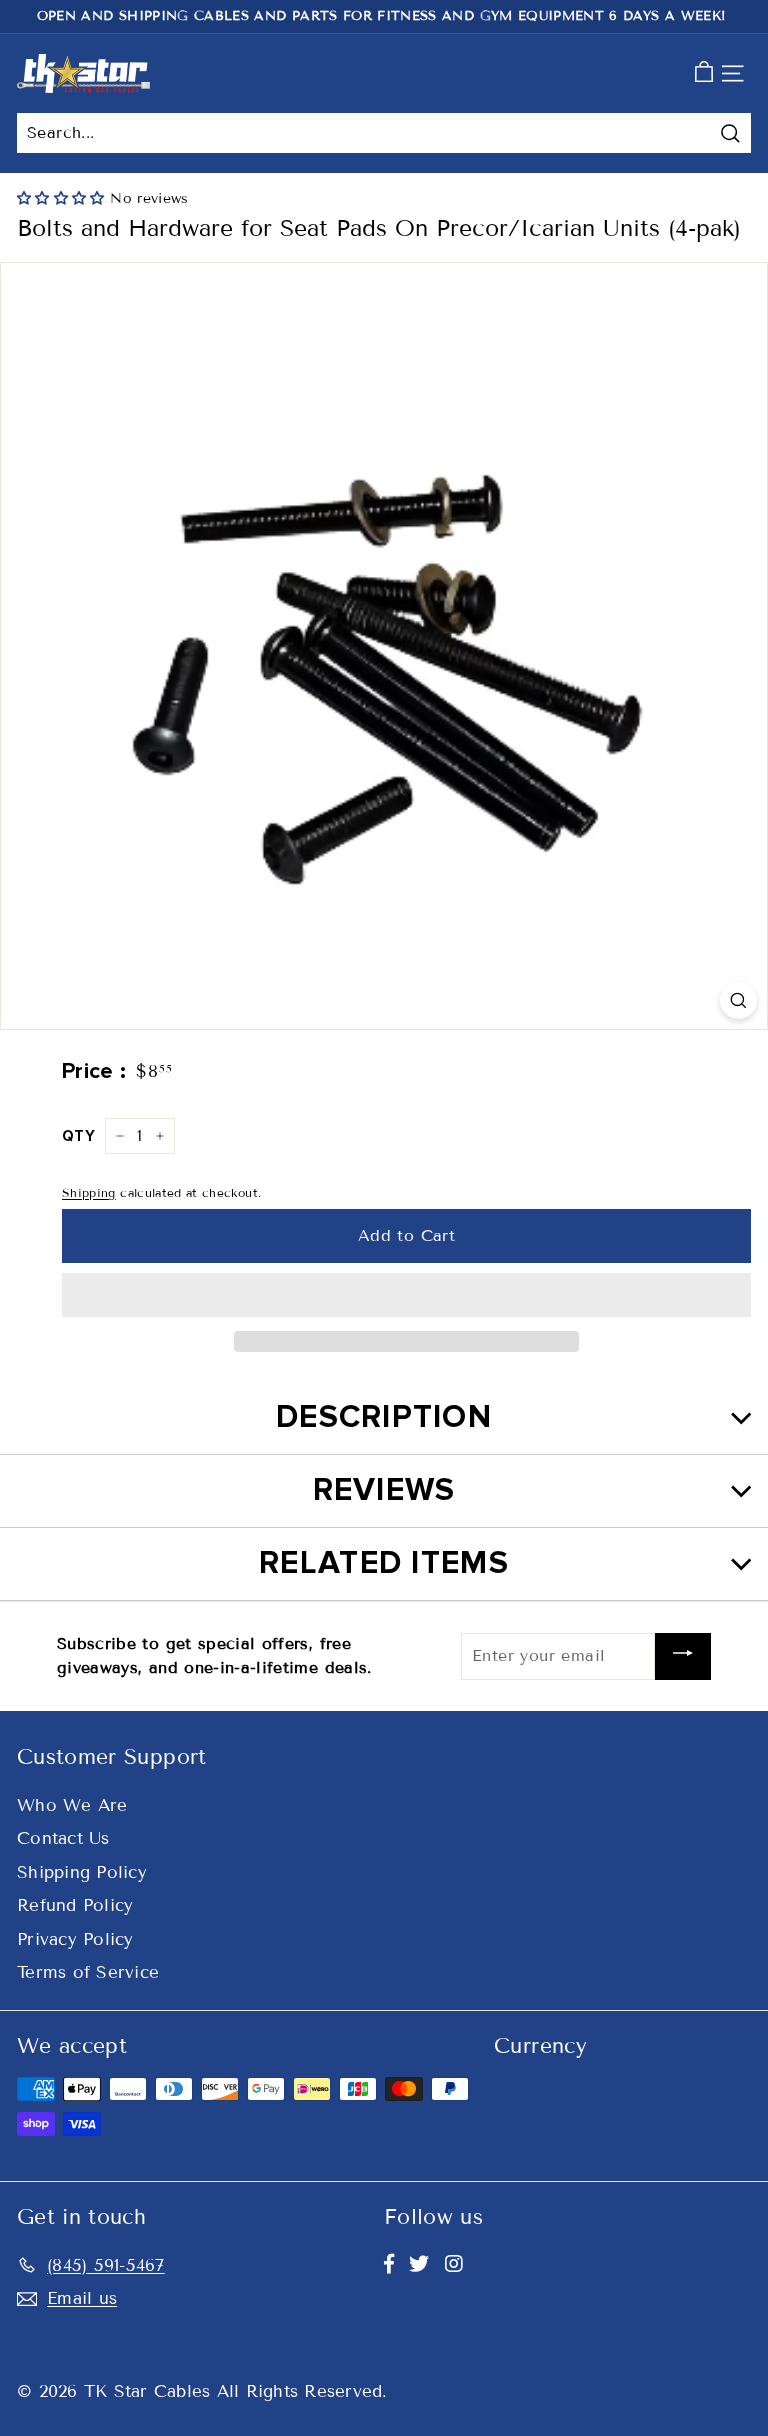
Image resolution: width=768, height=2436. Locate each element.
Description (384, 1417)
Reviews (384, 1490)
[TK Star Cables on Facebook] (389, 2264)
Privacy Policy (75, 1939)
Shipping (89, 1192)
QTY (78, 1136)
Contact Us (63, 1838)
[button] (63, 198)
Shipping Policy (82, 1872)
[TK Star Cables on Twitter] (419, 2264)
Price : (94, 1071)
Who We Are (72, 1805)
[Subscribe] (683, 1656)
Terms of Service (88, 1972)
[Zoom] (738, 1000)
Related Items (384, 1563)
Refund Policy (75, 1905)
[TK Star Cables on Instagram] (454, 2264)
